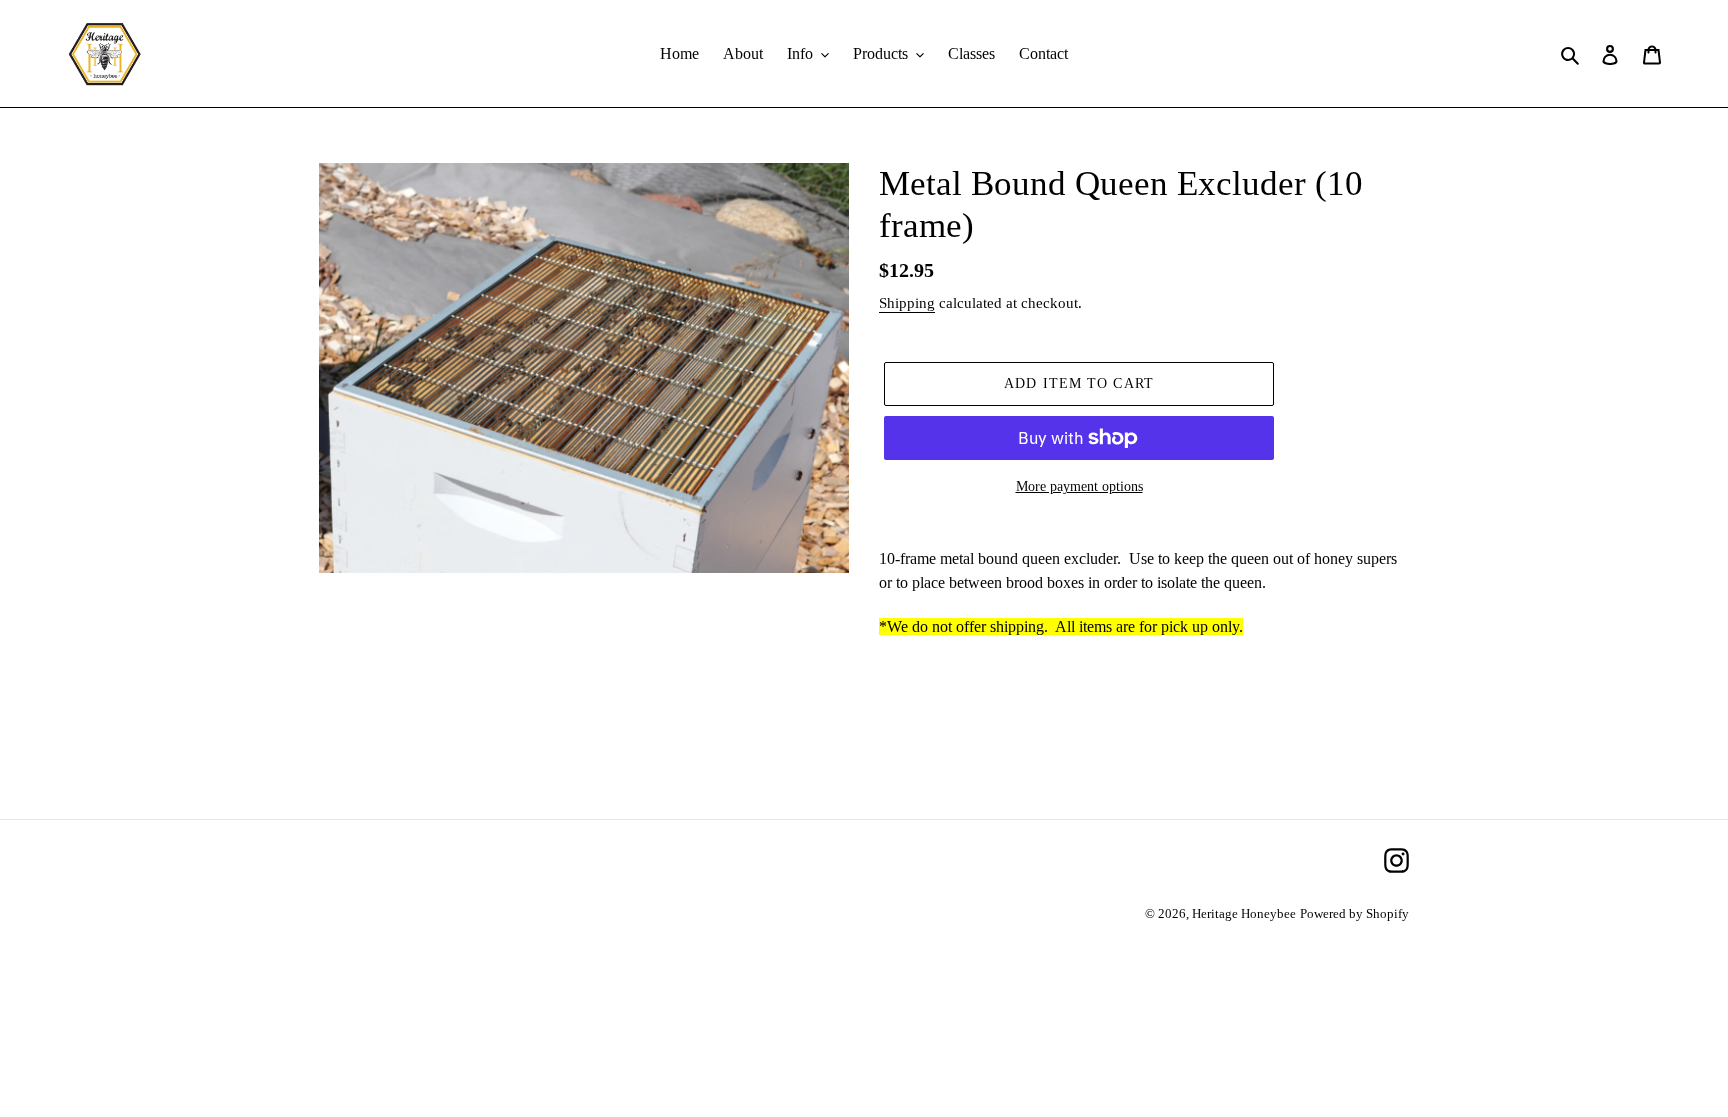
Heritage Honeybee (1244, 913)
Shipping (907, 303)
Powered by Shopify (1354, 913)
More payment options (1079, 486)
